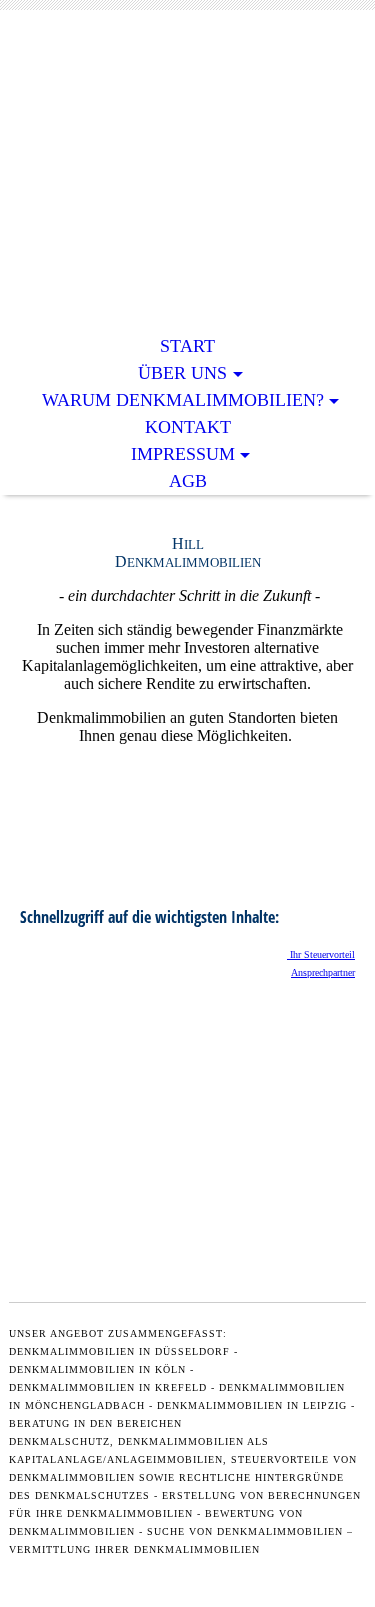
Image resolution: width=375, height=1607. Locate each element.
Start (187, 346)
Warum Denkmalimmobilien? (183, 400)
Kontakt (188, 427)
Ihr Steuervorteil (321, 954)
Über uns (182, 373)
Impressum (183, 454)
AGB (188, 481)
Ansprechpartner (323, 972)
